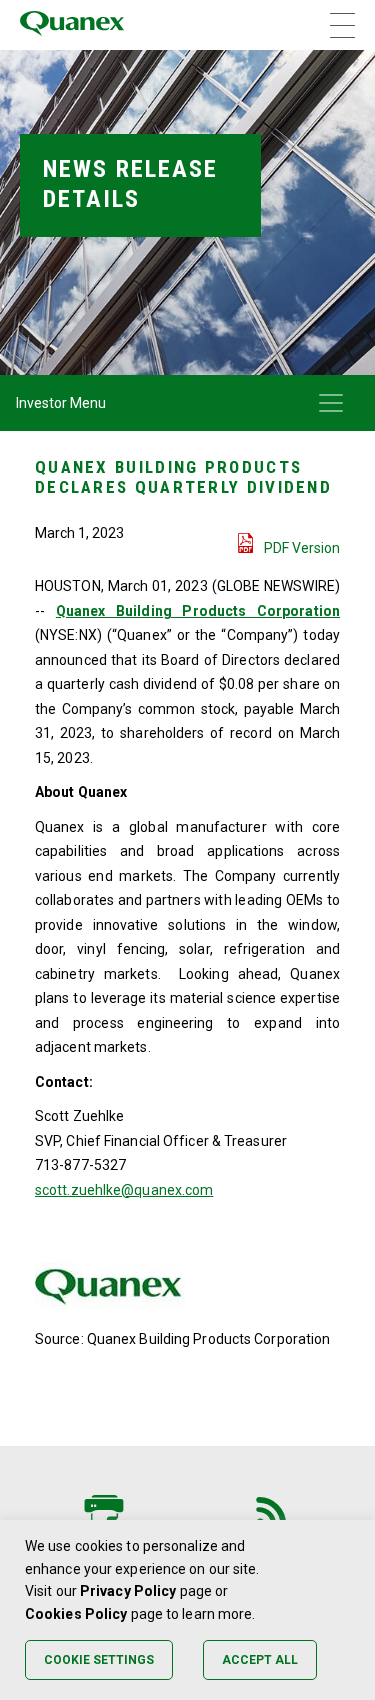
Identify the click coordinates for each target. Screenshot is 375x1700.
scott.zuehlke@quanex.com (124, 1190)
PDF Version (302, 548)
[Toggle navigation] (331, 403)
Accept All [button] (260, 1660)
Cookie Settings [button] (99, 1660)
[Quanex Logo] (72, 25)
